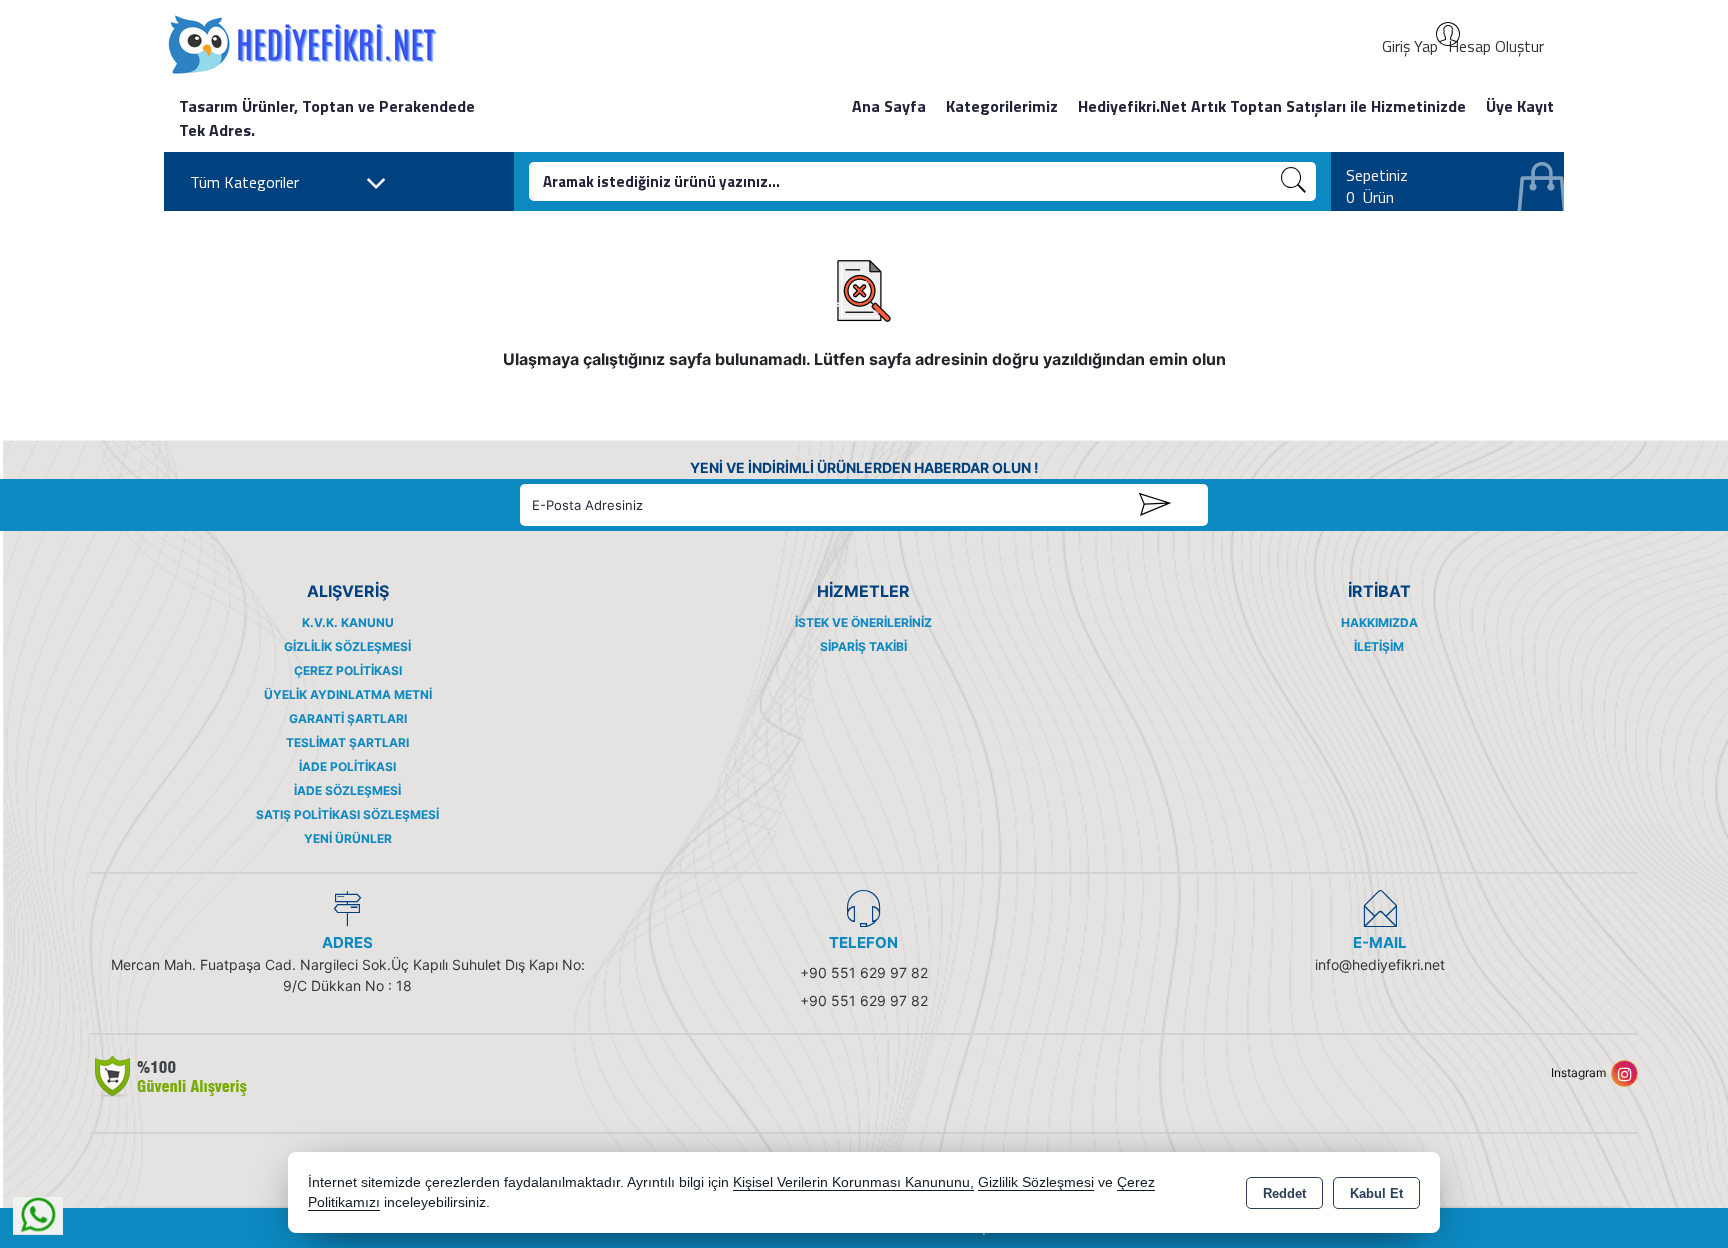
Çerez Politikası (348, 670)
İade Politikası (347, 766)
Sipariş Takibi (863, 646)
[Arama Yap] (1294, 181)
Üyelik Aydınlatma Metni (348, 694)
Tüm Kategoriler (244, 182)
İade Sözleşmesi (347, 790)
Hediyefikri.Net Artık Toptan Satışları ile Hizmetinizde (1272, 106)
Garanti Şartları (348, 718)
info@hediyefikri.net (1380, 964)
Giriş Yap (1410, 46)
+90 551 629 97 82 (864, 972)
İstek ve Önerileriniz (863, 622)
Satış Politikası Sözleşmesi (347, 814)
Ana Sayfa (889, 106)
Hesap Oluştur (1496, 46)
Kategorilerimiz (1002, 106)
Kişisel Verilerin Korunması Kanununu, (853, 1182)
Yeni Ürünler (348, 838)
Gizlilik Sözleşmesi (347, 646)
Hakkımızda (1379, 622)
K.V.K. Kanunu (348, 622)
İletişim (1379, 646)
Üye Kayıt (1520, 106)
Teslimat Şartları (347, 742)
